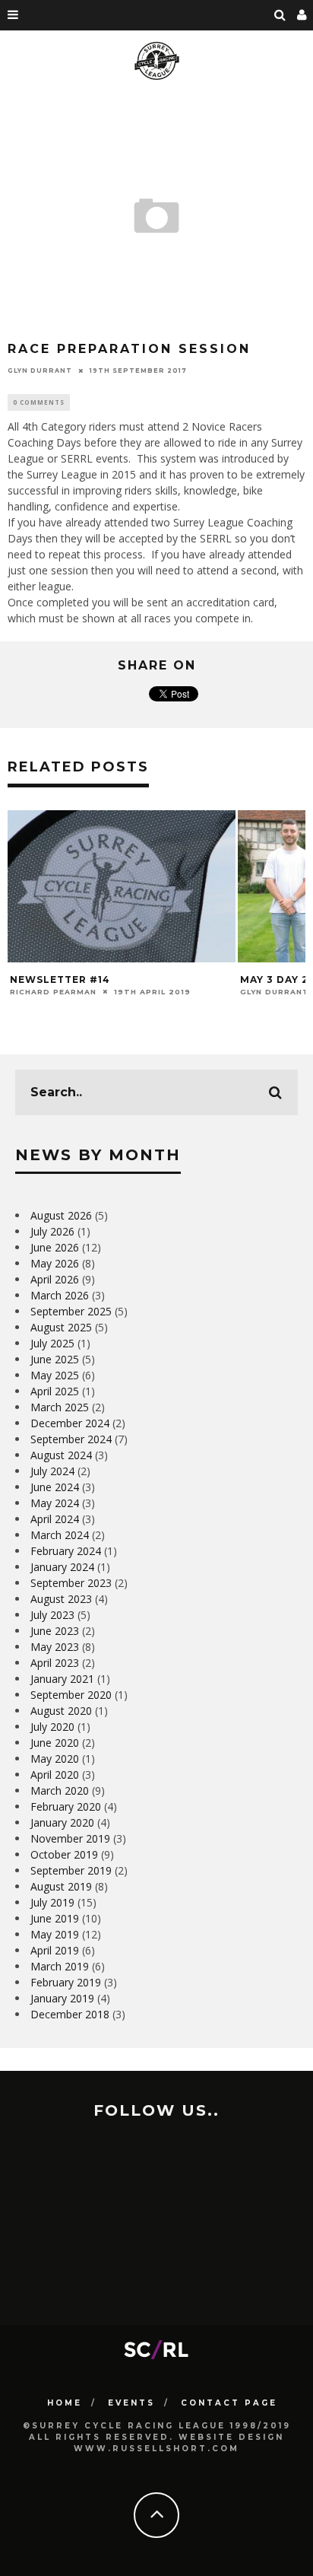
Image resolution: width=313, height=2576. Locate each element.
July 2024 (52, 1471)
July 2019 (52, 1902)
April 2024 (55, 1519)
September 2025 (71, 1311)
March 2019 (60, 1966)
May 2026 (55, 1263)
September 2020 (71, 1695)
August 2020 (61, 1711)
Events (131, 2403)
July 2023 (52, 1615)
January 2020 (62, 1822)
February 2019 (66, 1982)
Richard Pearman (53, 992)
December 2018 (70, 2014)
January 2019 (62, 1998)
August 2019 (61, 1886)
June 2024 (55, 1487)
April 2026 (55, 1279)
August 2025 (61, 1327)
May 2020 (55, 1759)
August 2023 (61, 1599)
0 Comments (39, 402)
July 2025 (52, 1343)
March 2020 (60, 1790)
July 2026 (52, 1231)
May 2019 (55, 1934)
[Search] (280, 15)
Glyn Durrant (40, 370)
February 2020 (66, 1806)
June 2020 (55, 1743)
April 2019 (55, 1950)
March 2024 (60, 1535)
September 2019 (71, 1870)
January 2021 (62, 1679)
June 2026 (55, 1247)
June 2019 (55, 1918)
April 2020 (55, 1775)
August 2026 (61, 1215)
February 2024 (66, 1551)
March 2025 (60, 1407)
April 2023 (55, 1663)
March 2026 (60, 1295)
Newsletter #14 (60, 980)
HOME (65, 2403)
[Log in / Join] (302, 15)
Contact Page (229, 2403)
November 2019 (70, 1838)
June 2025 (55, 1359)
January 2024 (62, 1567)
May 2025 (55, 1375)
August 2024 (61, 1455)
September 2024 (71, 1439)
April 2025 (55, 1391)
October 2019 (64, 1854)
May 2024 (55, 1503)
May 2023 (55, 1647)
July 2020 (52, 1727)
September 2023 (71, 1583)
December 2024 (70, 1423)
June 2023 (55, 1631)
